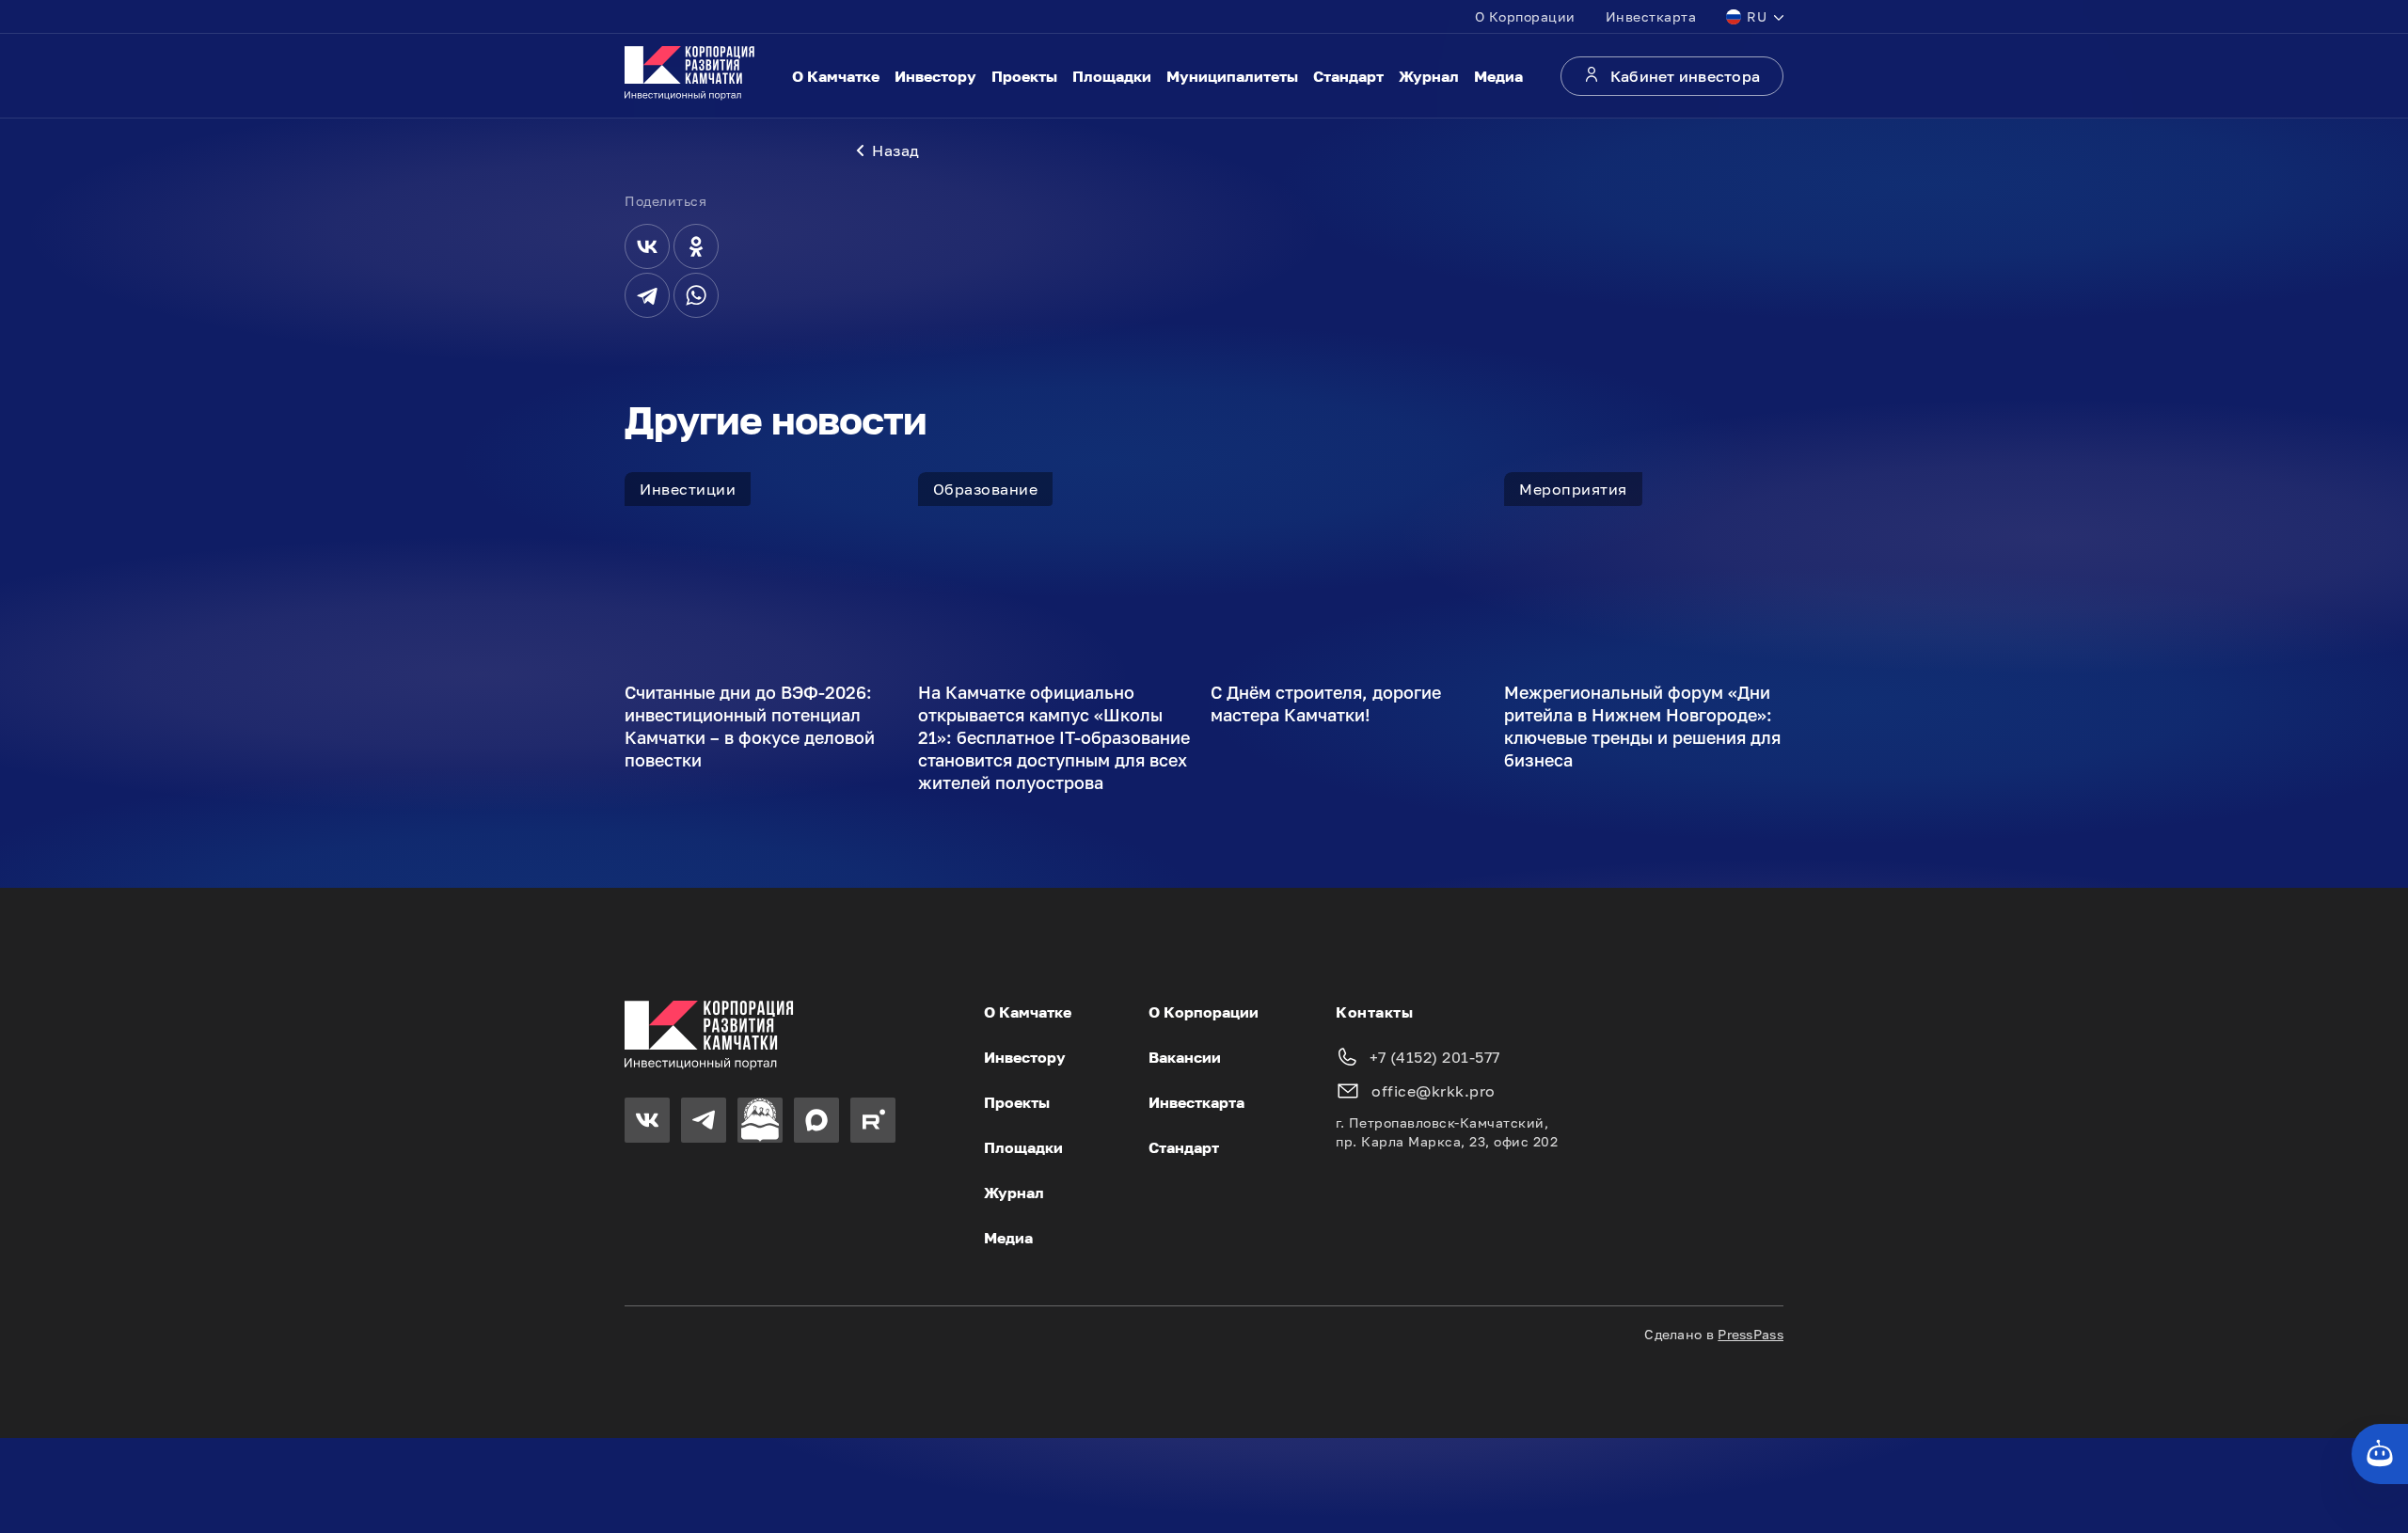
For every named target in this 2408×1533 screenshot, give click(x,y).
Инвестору (935, 76)
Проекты (1024, 76)
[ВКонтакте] (647, 246)
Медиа (1498, 76)
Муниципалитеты (1232, 76)
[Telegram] (647, 295)
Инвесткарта (1651, 16)
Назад (896, 150)
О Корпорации (1525, 16)
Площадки (1112, 76)
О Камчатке (836, 76)
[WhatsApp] (696, 295)
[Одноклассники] (696, 246)
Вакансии (1185, 1057)
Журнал (1429, 76)
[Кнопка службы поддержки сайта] (2380, 1454)
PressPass (1751, 1334)
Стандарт (1348, 76)
